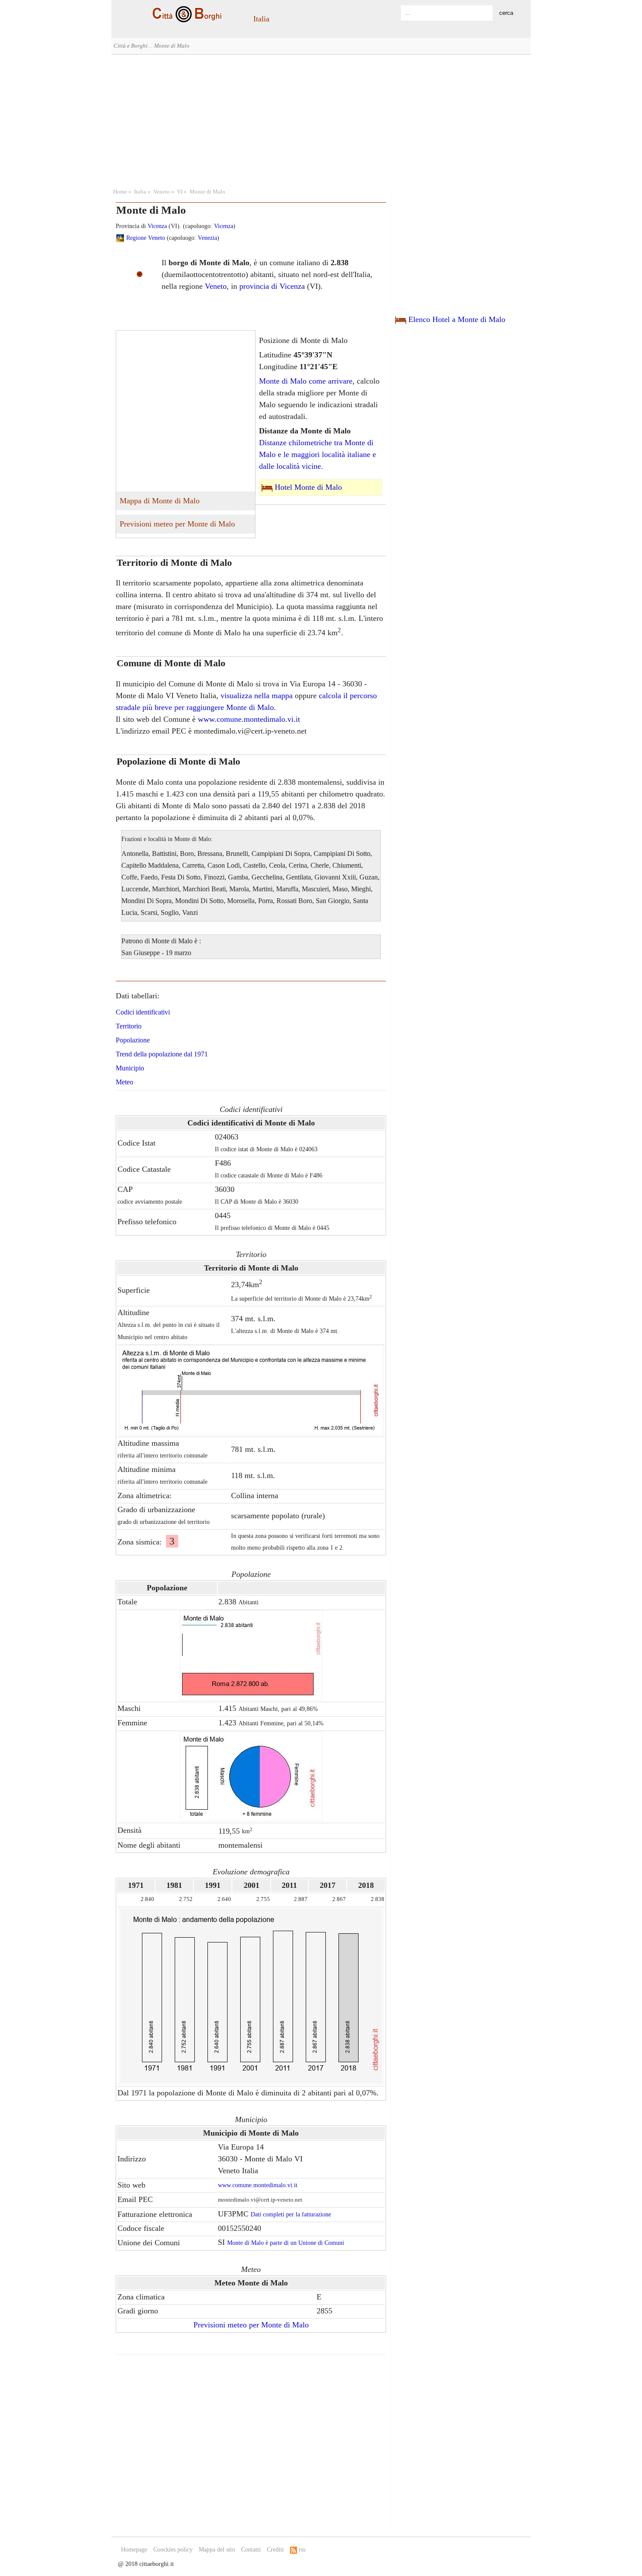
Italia (261, 19)
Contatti (251, 2550)
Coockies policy (173, 2550)
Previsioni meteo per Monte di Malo (177, 524)
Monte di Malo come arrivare (306, 381)
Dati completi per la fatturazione (291, 2214)
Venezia (207, 238)
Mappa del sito (217, 2550)
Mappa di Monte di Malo (160, 501)
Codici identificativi (143, 1012)
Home (120, 192)
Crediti (275, 2550)
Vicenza (157, 226)
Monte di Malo (207, 192)
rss (301, 2550)
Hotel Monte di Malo (308, 487)
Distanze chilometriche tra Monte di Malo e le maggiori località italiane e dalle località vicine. (318, 454)
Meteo (124, 1082)
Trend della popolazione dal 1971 (162, 1054)
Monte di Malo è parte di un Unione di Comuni (286, 2243)
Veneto (162, 192)
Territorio (129, 1026)
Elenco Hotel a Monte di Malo (457, 319)
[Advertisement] (321, 120)
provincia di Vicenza (272, 286)
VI (180, 192)
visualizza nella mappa (257, 696)
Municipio (130, 1068)
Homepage (134, 2550)
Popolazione (133, 1040)
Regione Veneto (146, 238)
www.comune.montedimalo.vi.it (249, 719)
